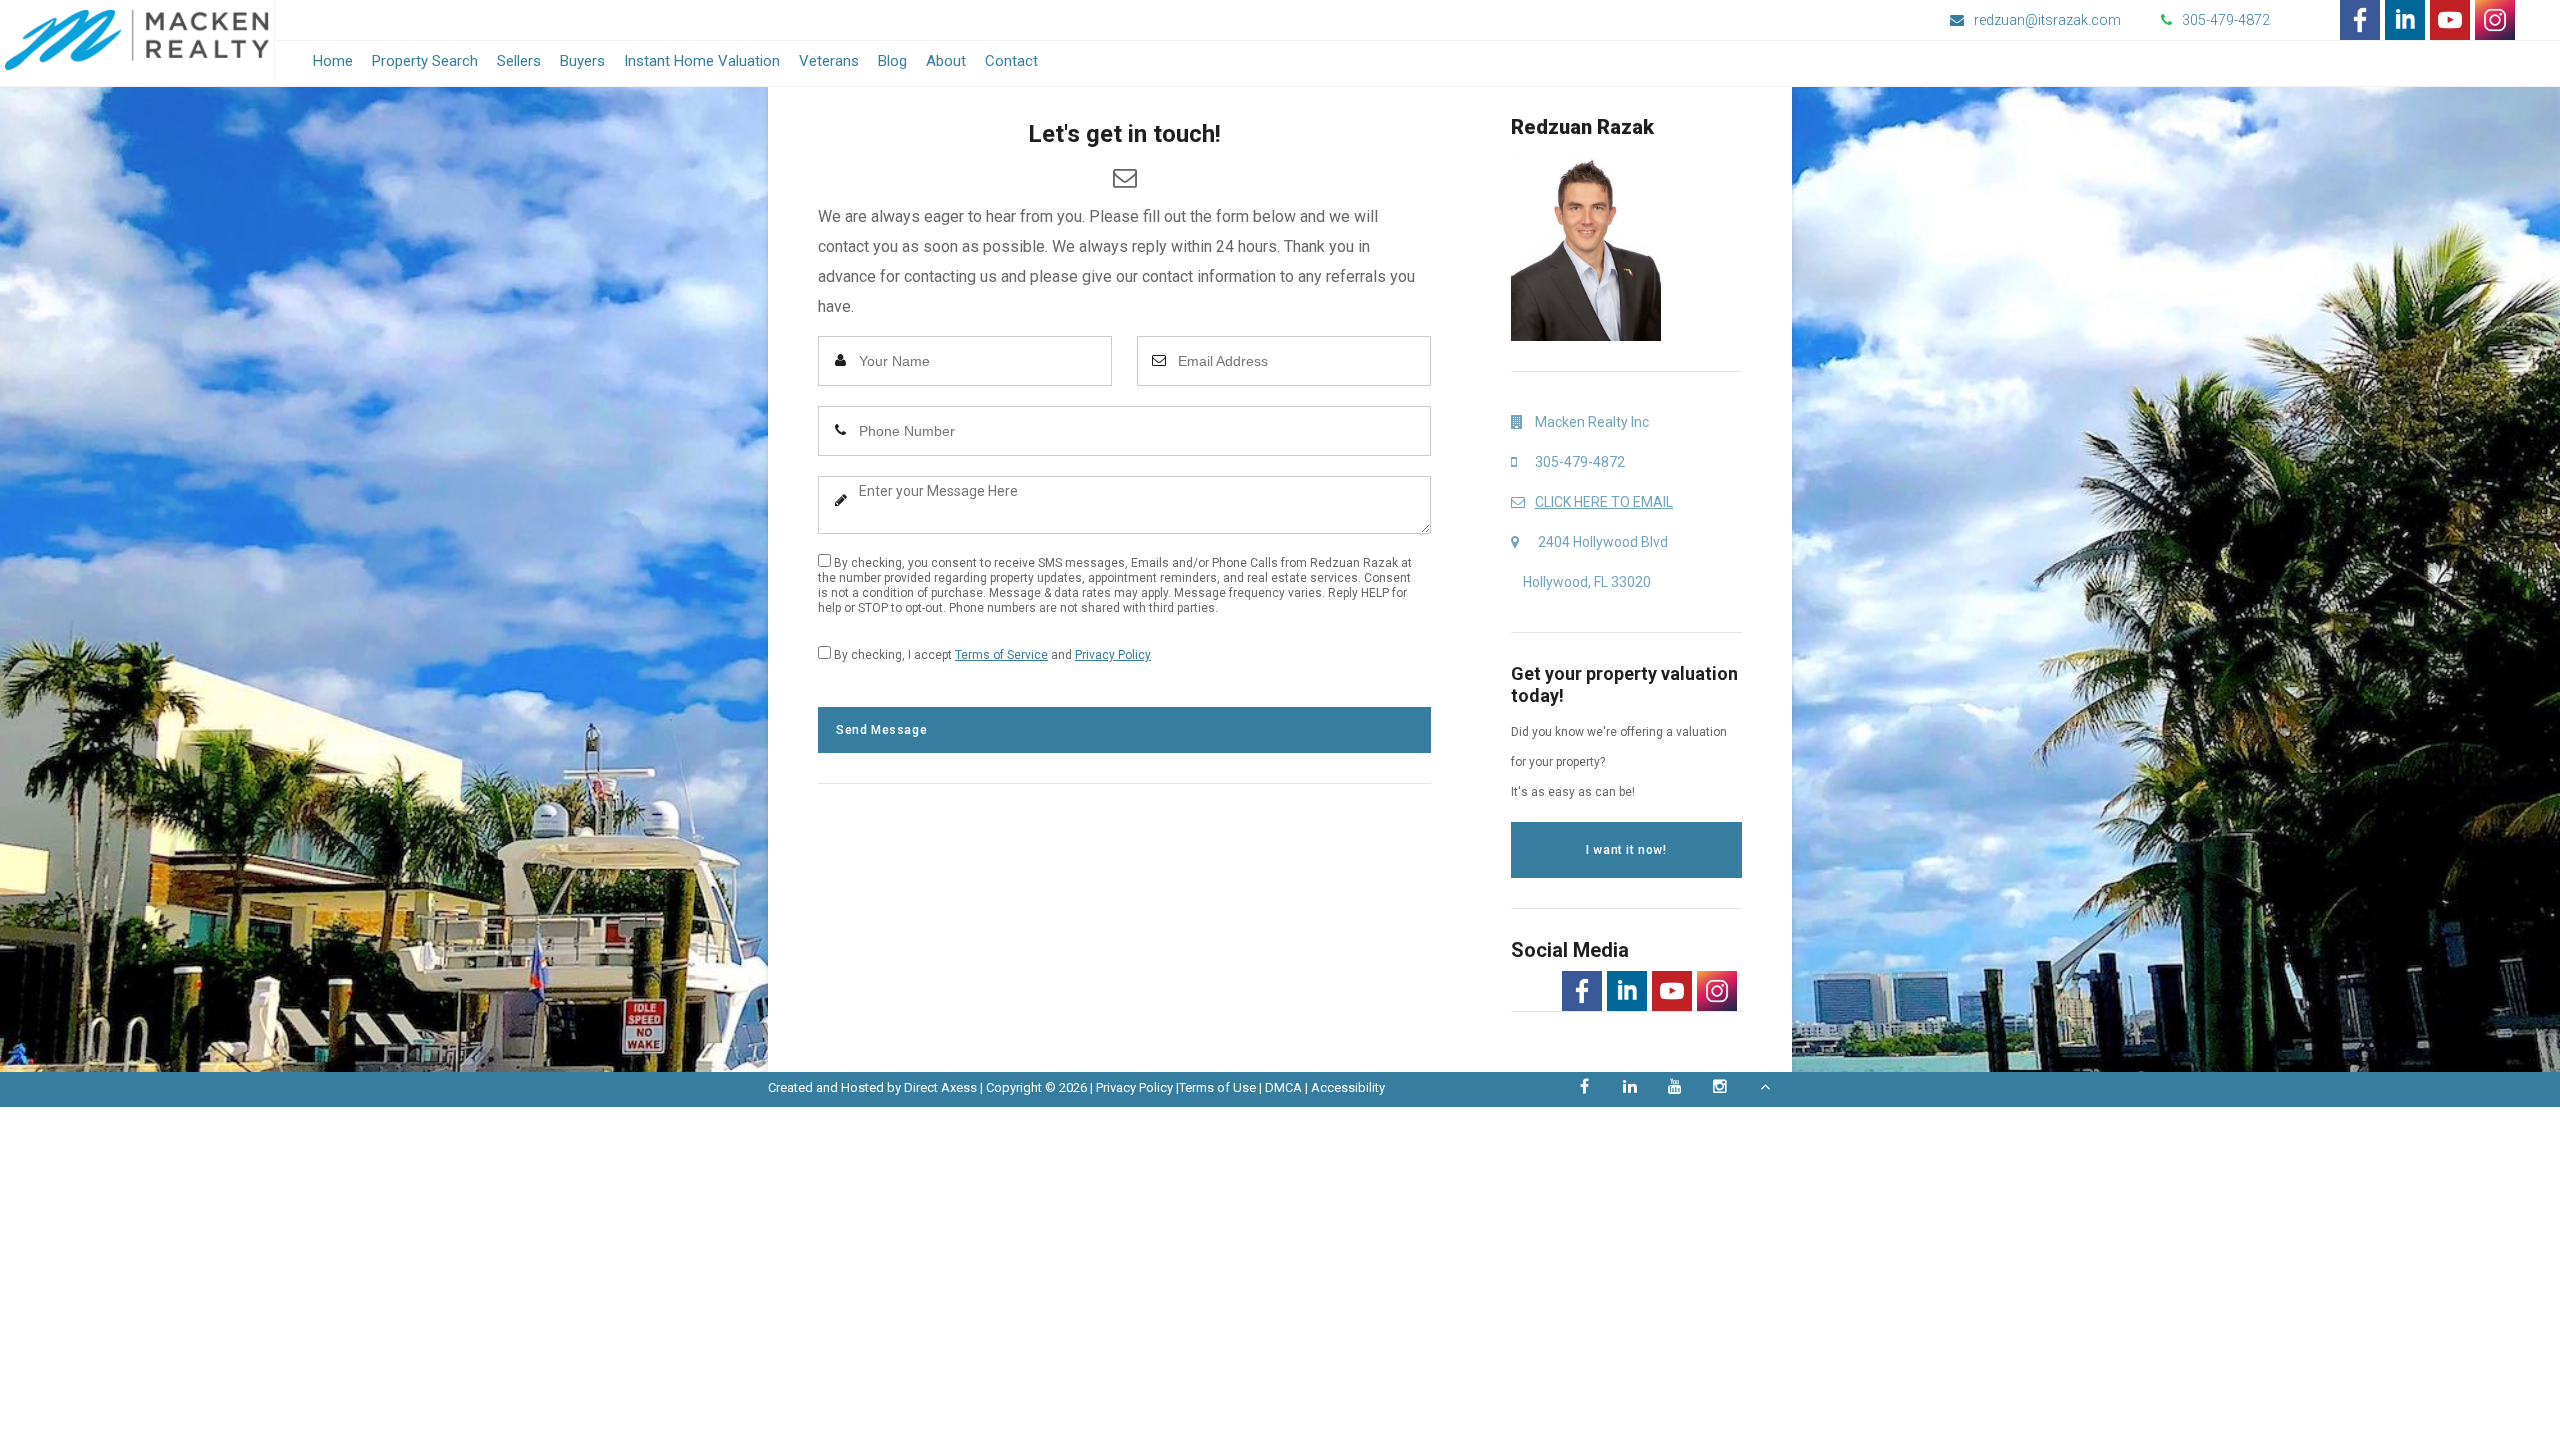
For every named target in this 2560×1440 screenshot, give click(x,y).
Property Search (425, 61)
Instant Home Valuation (702, 61)
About (946, 61)
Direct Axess (940, 1087)
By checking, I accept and (991, 655)
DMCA (1283, 1087)
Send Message (881, 730)
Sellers (519, 61)
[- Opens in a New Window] (2360, 20)
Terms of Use (1217, 1087)
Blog (892, 61)
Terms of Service (1001, 655)
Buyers (582, 61)
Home (333, 61)
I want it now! (1626, 850)
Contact (1011, 61)
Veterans (829, 61)
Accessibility (1348, 1087)
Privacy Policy (1113, 655)
